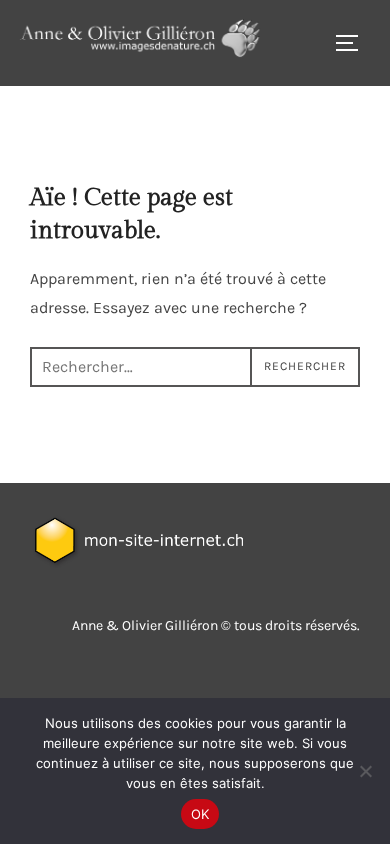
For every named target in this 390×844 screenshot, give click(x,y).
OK (200, 814)
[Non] (365, 771)
